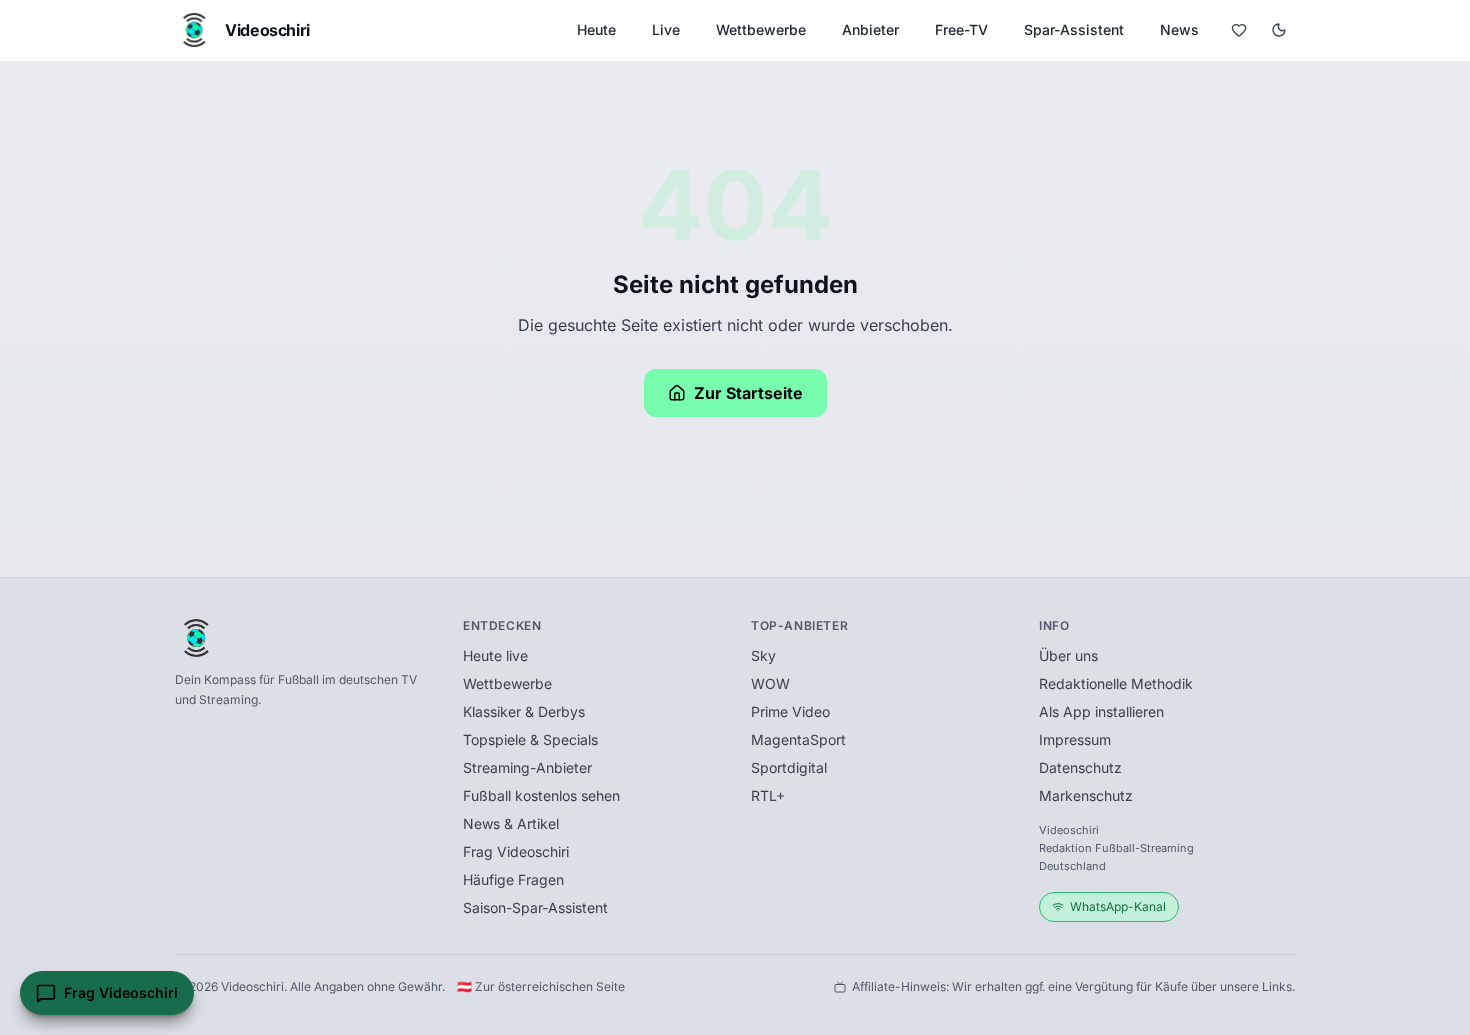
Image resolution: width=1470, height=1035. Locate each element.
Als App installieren (1101, 711)
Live (666, 29)
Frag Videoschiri (516, 851)
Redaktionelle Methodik (1116, 683)
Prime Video (790, 711)
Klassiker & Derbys (524, 711)
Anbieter (870, 29)
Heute (596, 29)
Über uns (1068, 655)
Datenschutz (1080, 767)
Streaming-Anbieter (527, 767)
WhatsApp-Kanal (1118, 906)
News (1179, 29)
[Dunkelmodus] (1279, 30)
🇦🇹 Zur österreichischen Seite (541, 986)
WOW (770, 683)
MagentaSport (798, 739)
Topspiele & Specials (530, 739)
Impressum (1075, 739)
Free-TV (961, 29)
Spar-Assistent (1074, 29)
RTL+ (768, 795)
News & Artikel (511, 823)
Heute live (495, 655)
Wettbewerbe (761, 29)
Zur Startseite (748, 393)
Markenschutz (1086, 795)
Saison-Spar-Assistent (535, 907)
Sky (763, 655)
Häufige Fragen (513, 879)
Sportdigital (789, 767)
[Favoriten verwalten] (1239, 30)
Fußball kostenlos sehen (541, 795)
